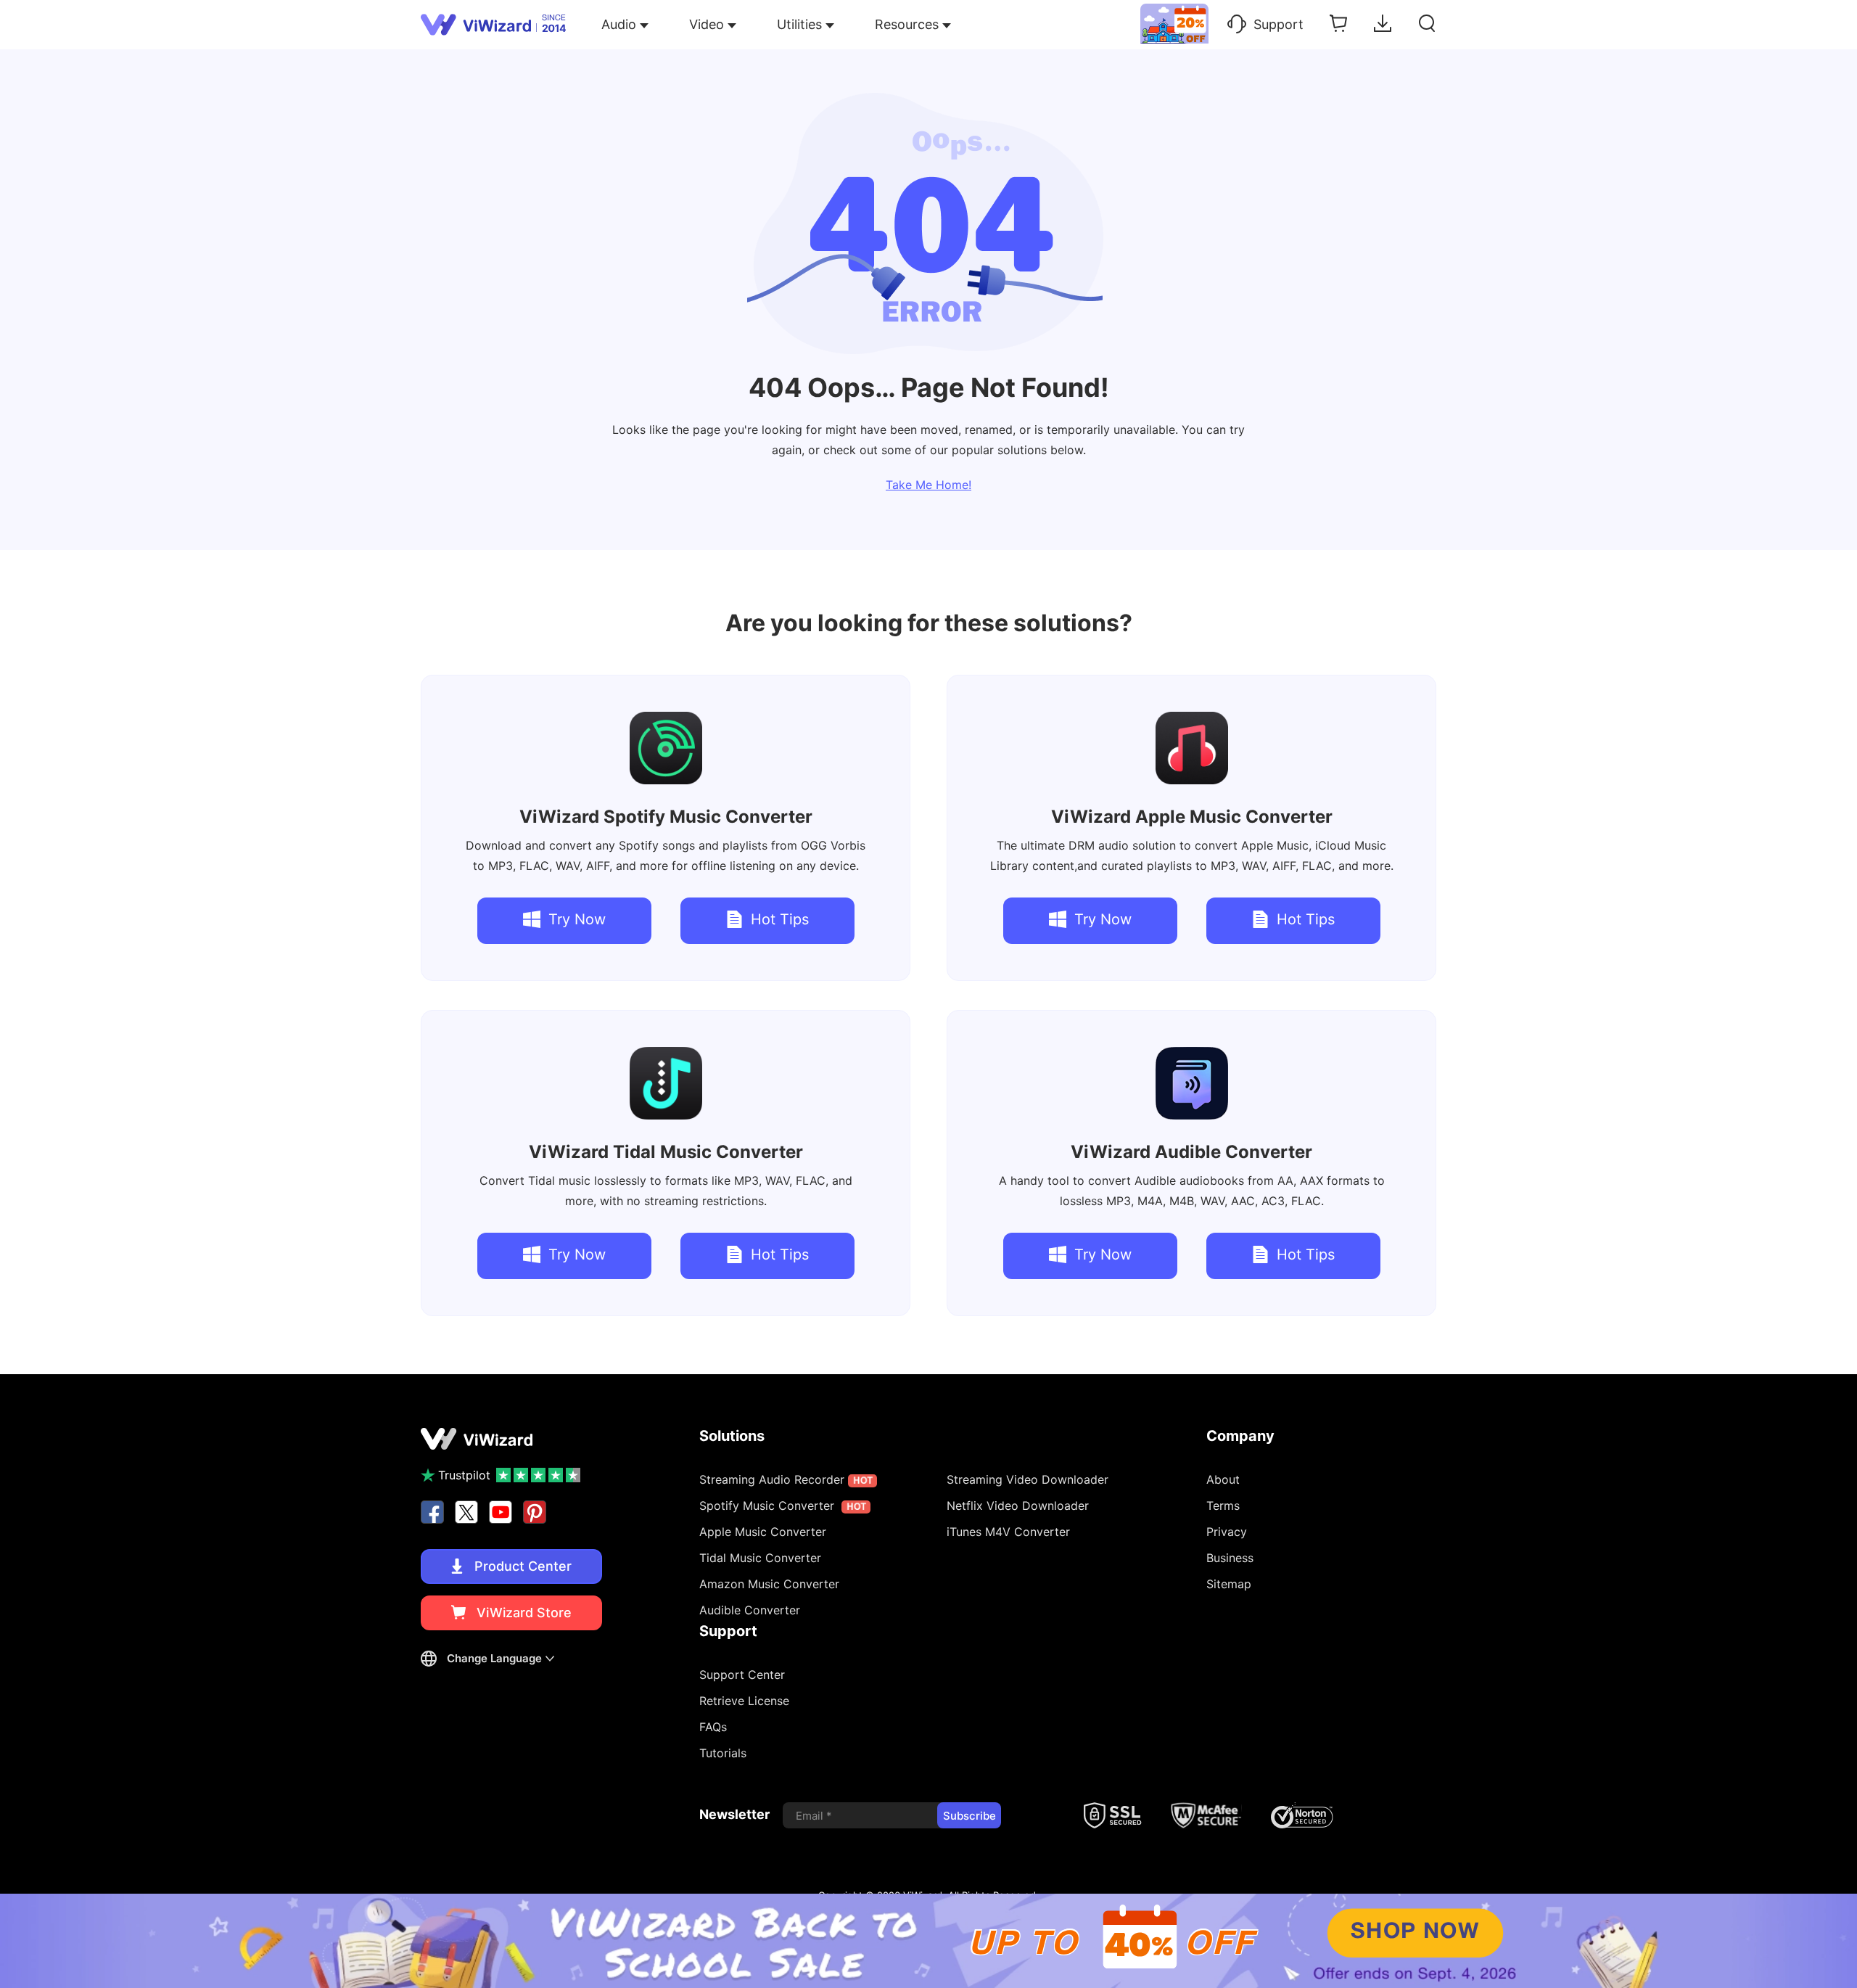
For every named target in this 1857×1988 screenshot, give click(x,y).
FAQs (713, 1727)
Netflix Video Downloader (1018, 1506)
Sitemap (1229, 1584)
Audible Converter (1191, 1152)
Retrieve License (744, 1701)
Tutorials (723, 1753)
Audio (619, 24)
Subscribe (969, 1816)
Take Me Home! (928, 485)
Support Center (742, 1675)
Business (1230, 1558)
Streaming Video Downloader (1028, 1479)
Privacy (1227, 1532)
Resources (907, 24)
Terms (1223, 1506)
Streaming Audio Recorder (786, 1479)
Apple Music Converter (1192, 817)
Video (707, 24)
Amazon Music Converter (769, 1584)
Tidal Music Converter (666, 1152)
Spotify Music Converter (666, 817)
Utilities (799, 24)
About (1223, 1479)
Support (1279, 24)
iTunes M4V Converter (1008, 1532)
